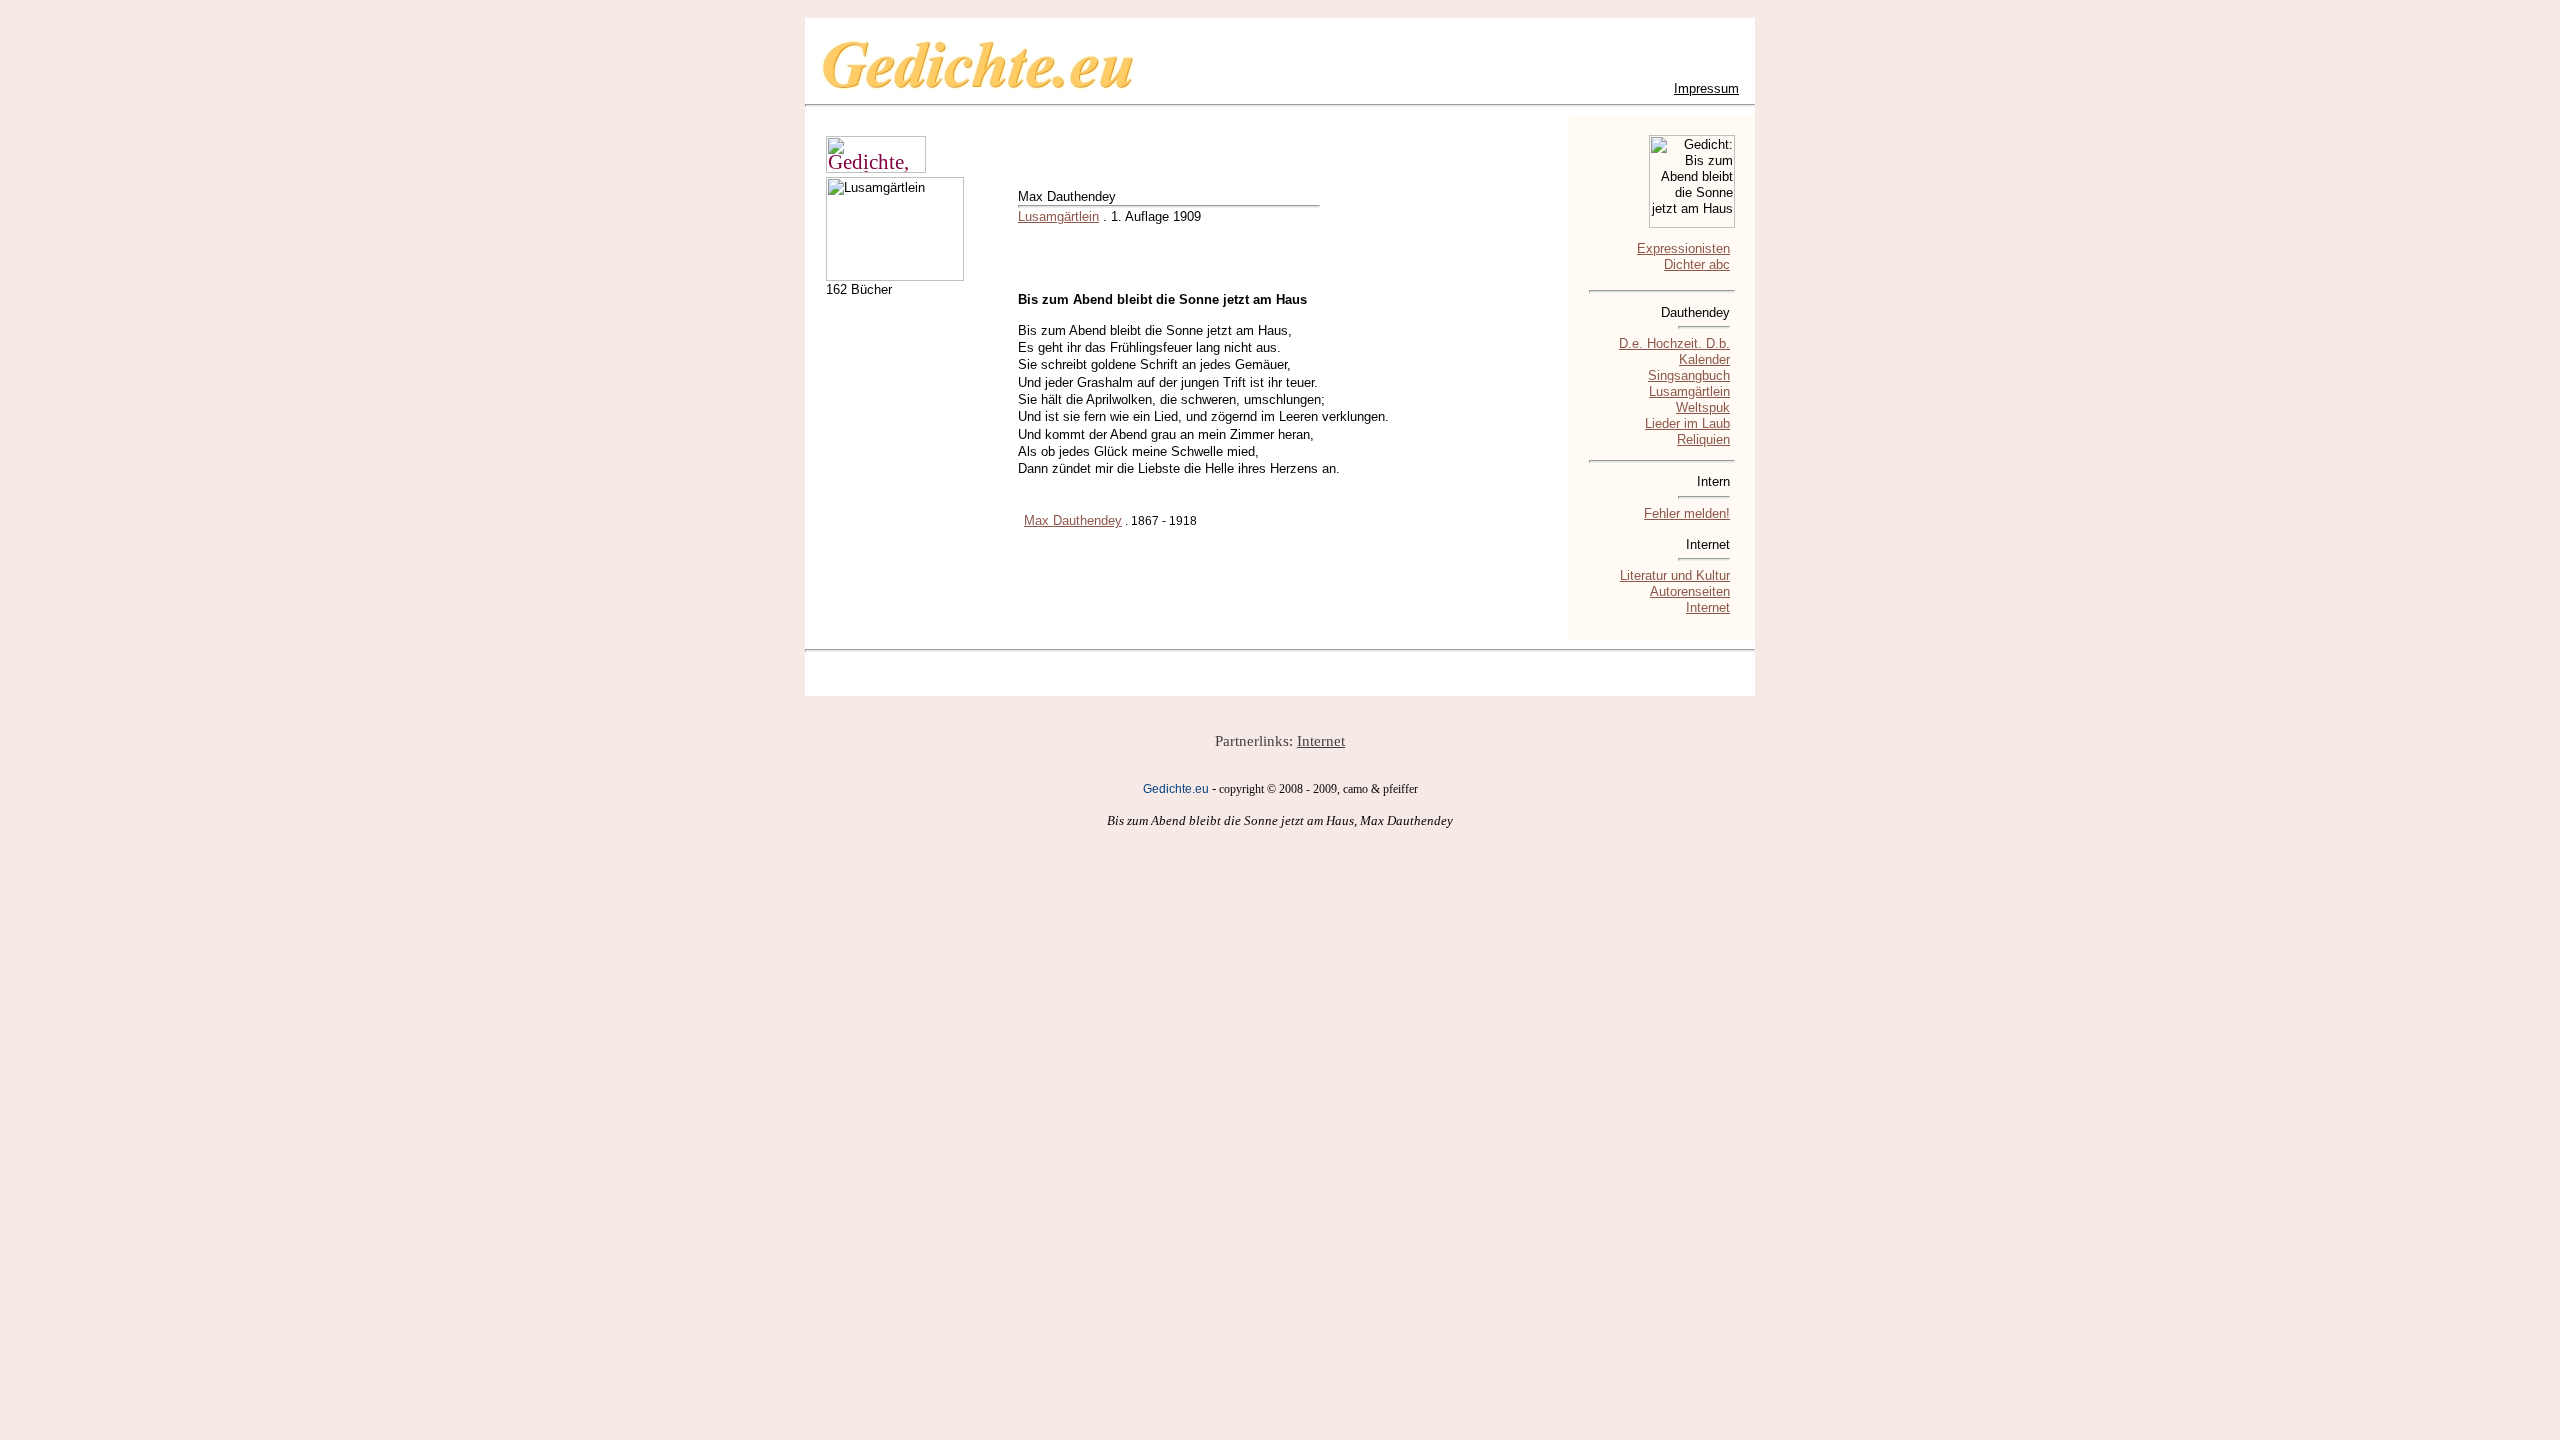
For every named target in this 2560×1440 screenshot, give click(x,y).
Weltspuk (1703, 407)
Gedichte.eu (1176, 789)
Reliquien (1703, 439)
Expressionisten (1683, 248)
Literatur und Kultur (1675, 575)
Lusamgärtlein (1058, 216)
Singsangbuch (1689, 375)
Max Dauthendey (1073, 520)
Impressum (1706, 88)
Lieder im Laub (1687, 423)
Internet (1708, 607)
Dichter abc (1697, 264)
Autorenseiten (1690, 591)
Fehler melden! (1687, 513)
